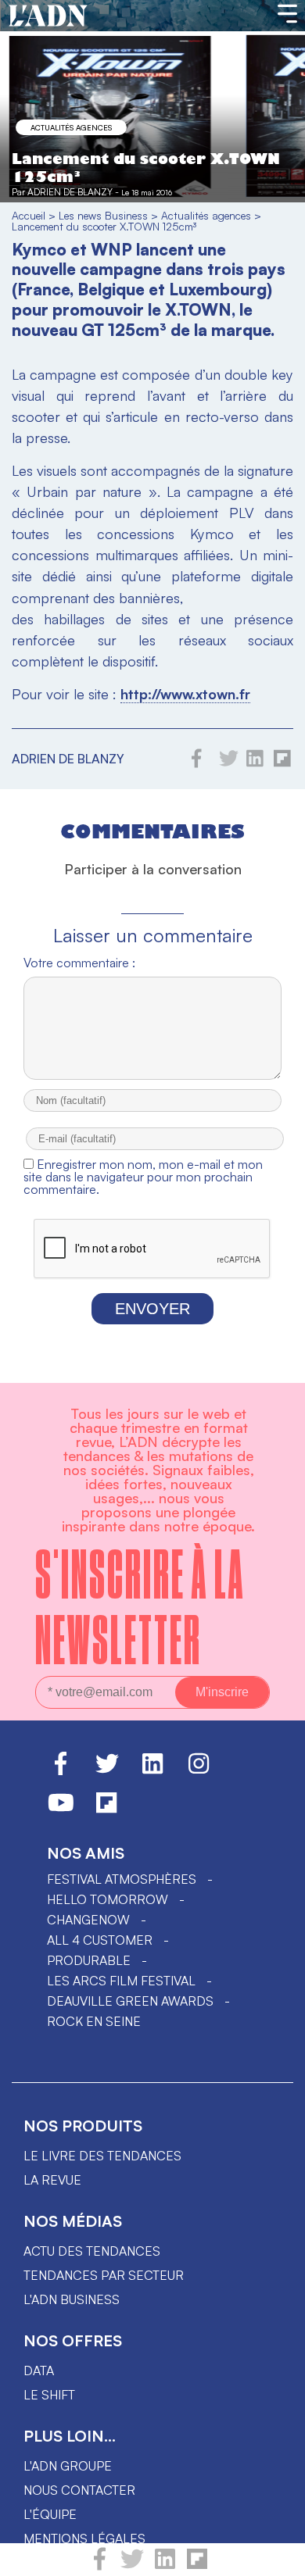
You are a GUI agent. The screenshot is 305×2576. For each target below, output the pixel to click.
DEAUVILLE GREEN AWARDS (130, 2001)
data (39, 2371)
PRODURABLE (89, 1960)
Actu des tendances (92, 2251)
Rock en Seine (94, 2021)
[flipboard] (197, 2566)
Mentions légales (84, 2538)
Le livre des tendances (102, 2156)
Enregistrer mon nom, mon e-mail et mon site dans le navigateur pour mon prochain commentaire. (143, 1177)
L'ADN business (72, 2299)
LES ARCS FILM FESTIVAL (121, 1981)
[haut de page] (278, 2556)
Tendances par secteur (104, 2275)
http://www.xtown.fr (185, 694)
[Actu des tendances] (48, 16)
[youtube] (61, 1810)
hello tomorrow (108, 1899)
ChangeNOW (88, 1920)
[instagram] (199, 1770)
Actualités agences (71, 127)
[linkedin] (165, 2566)
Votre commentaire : (79, 963)
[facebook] (100, 2566)
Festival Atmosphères (122, 1879)
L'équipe (50, 2514)
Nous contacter (79, 2490)
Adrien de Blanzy (70, 192)
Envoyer (152, 1309)
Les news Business (103, 215)
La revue (52, 2180)
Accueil (29, 215)
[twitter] (132, 2566)
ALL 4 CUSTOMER (100, 1940)
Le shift (49, 2395)
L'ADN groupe (68, 2466)
